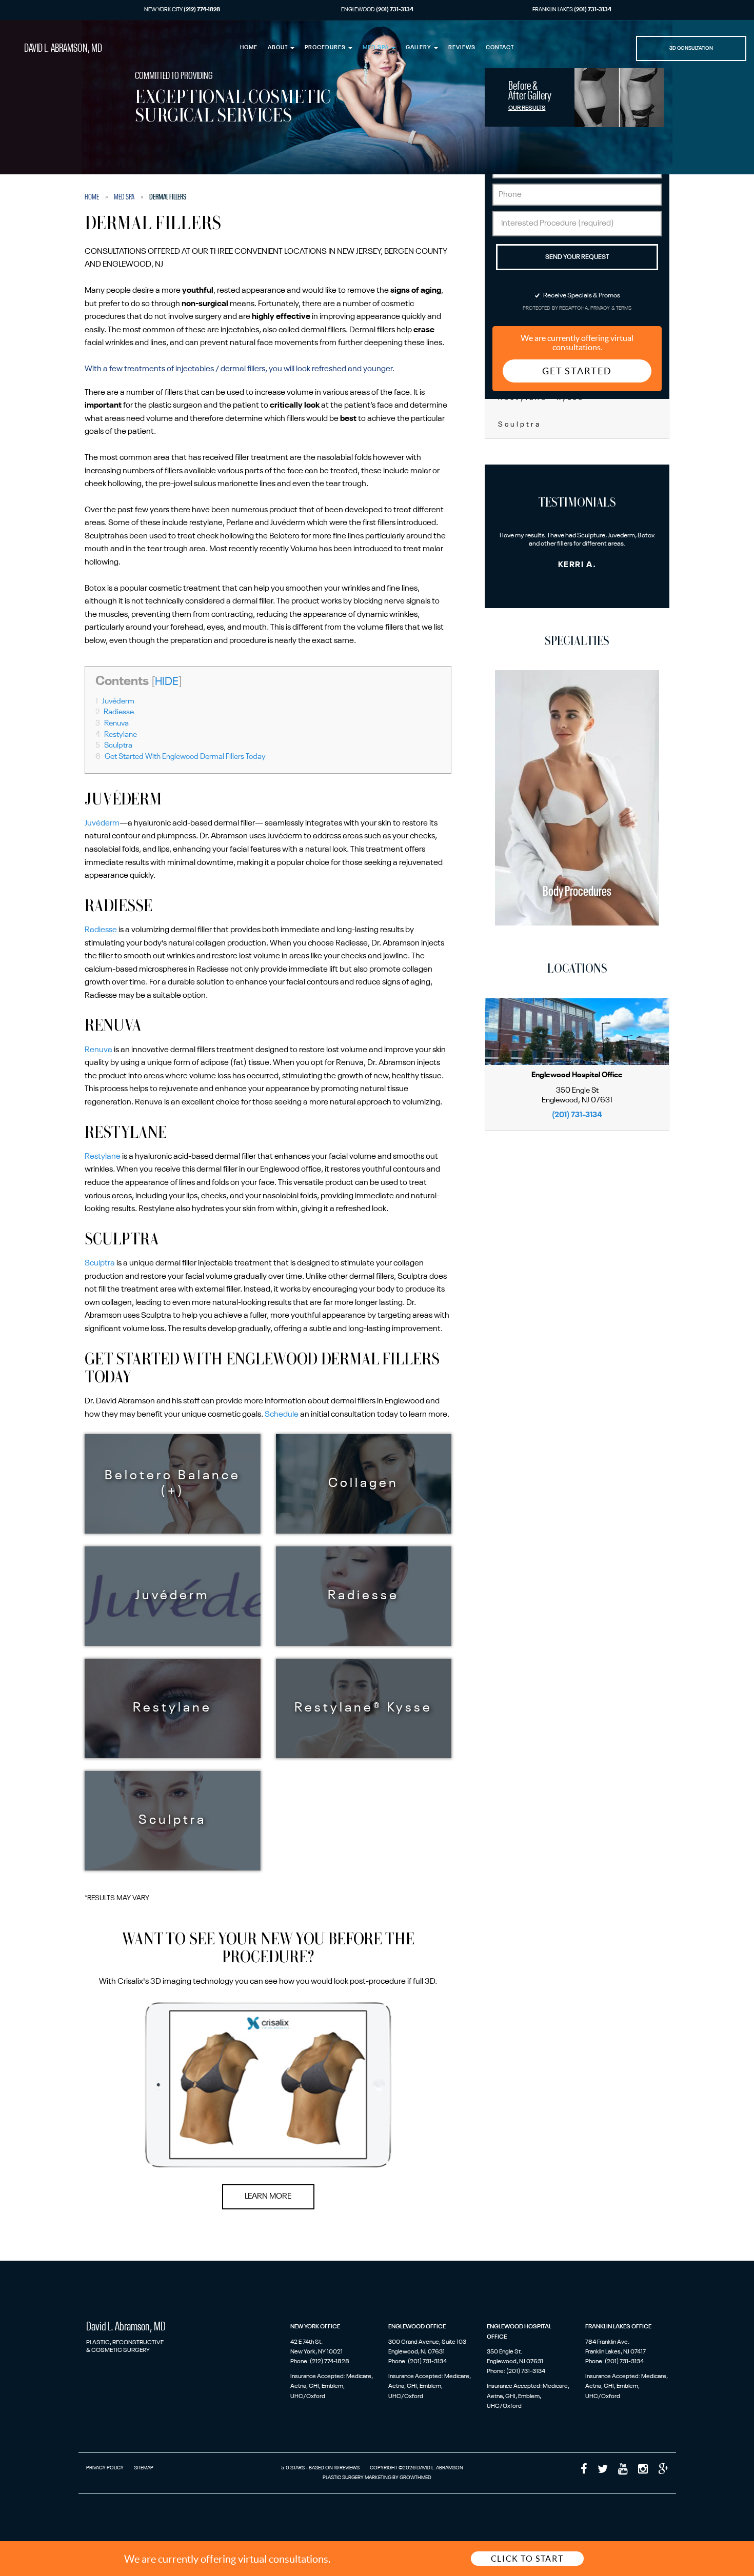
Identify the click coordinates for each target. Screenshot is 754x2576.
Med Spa (376, 48)
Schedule (282, 1415)
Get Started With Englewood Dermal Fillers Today (181, 757)
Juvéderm (115, 701)
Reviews (462, 48)
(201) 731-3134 (577, 1115)
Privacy (601, 308)
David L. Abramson (63, 48)
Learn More (268, 2197)
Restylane (116, 735)
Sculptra (114, 746)
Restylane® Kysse (363, 1708)
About (279, 48)
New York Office (315, 2327)
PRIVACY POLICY (105, 2468)
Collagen (363, 1484)
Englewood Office (417, 2327)
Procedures (326, 48)
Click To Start (527, 2559)
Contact (500, 48)
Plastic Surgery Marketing (357, 2478)
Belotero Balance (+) (173, 1484)
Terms (623, 308)
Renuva (112, 723)
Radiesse (115, 712)
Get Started (577, 371)
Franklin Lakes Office (618, 2327)
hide (167, 682)
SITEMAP (144, 2468)
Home (249, 48)
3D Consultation (691, 48)
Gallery (419, 48)
